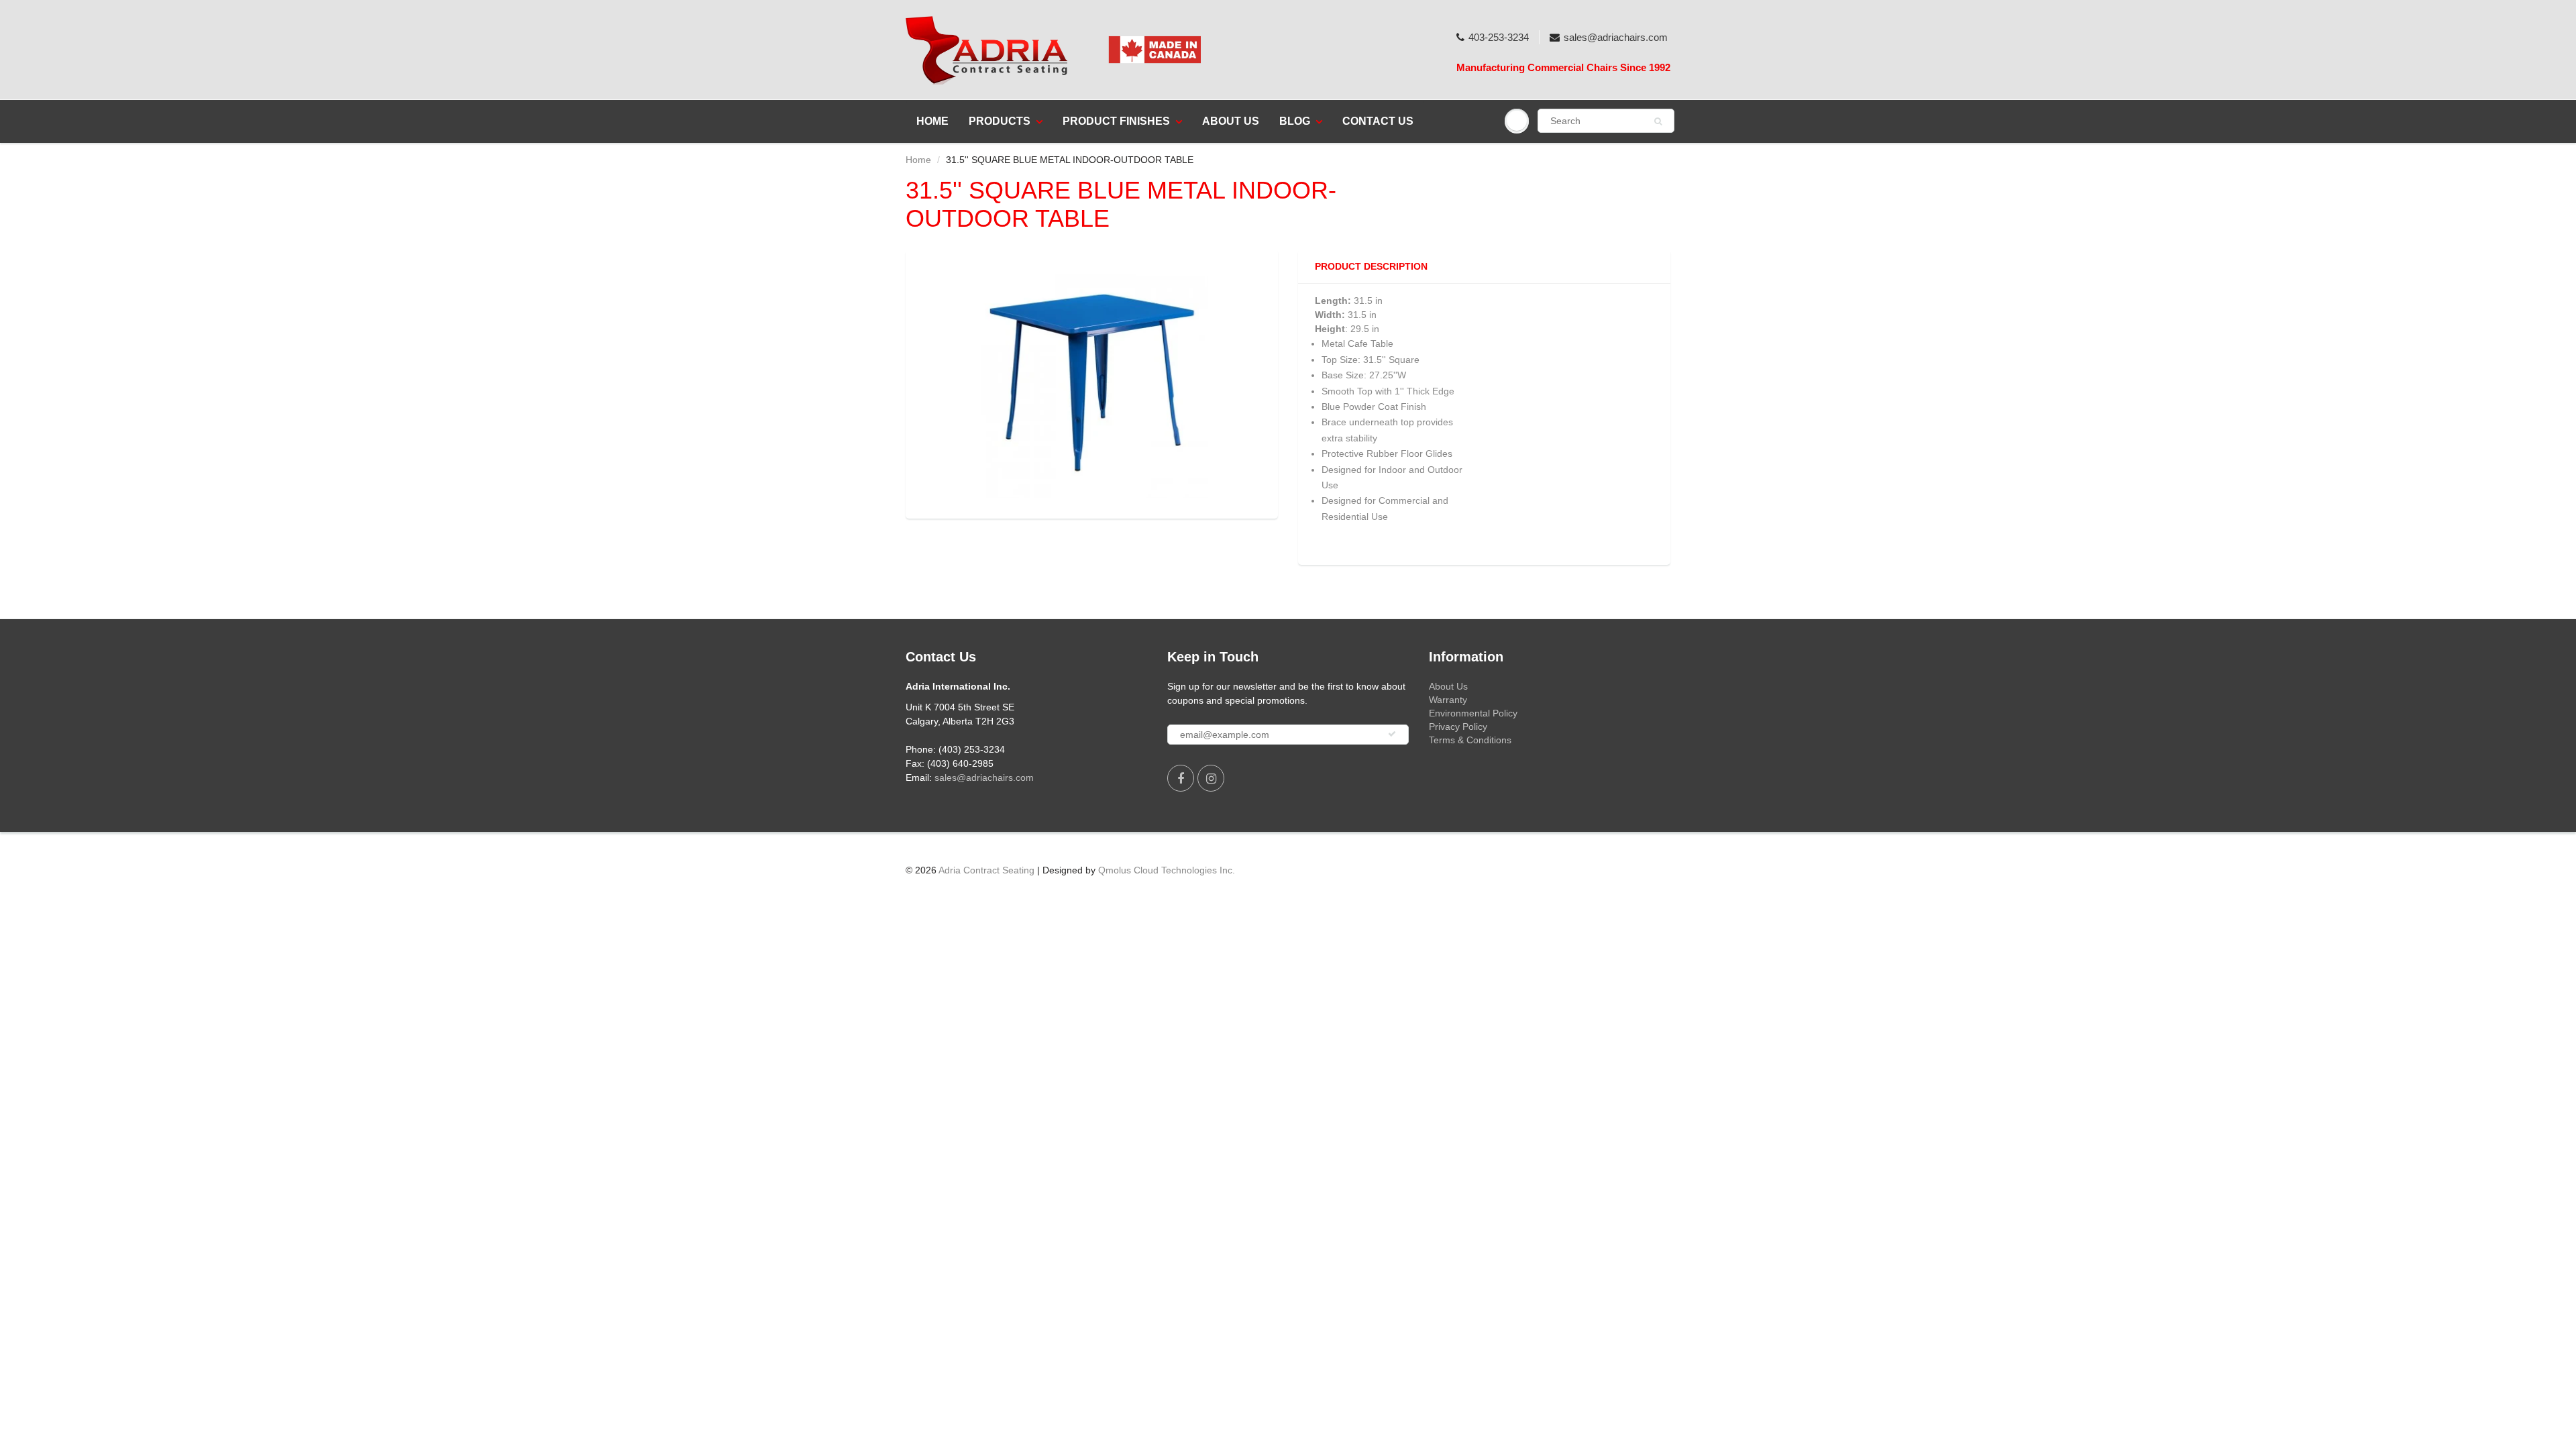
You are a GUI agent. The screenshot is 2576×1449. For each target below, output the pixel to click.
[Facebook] (1181, 778)
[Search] (1658, 121)
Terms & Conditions (1470, 740)
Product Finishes (1116, 121)
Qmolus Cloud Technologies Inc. (1167, 870)
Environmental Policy (1473, 713)
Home (932, 121)
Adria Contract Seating (986, 870)
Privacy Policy (1458, 727)
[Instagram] (1211, 778)
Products (1000, 121)
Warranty (1448, 700)
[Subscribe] (1392, 734)
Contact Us (1378, 121)
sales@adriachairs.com (1616, 37)
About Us (1231, 121)
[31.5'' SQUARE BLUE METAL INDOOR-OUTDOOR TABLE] (1092, 382)
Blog (1295, 121)
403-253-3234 (1499, 37)
